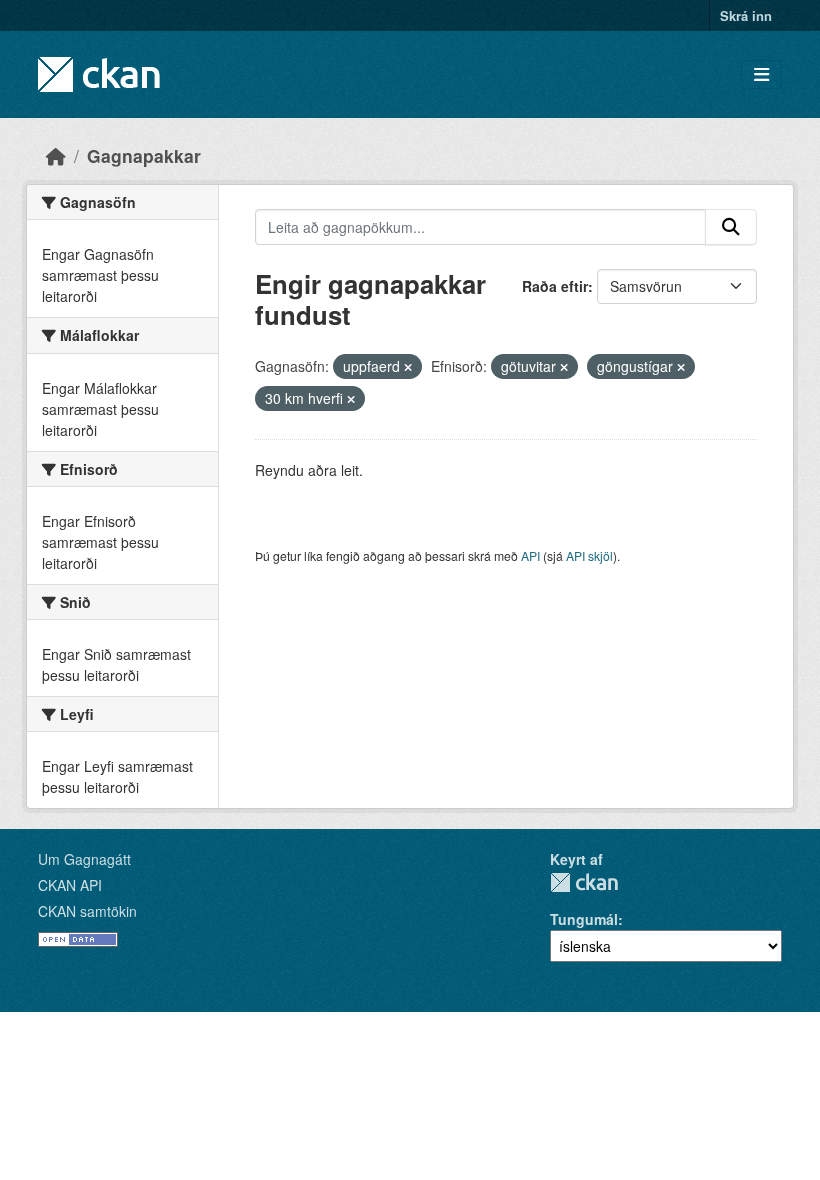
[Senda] (731, 227)
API (530, 555)
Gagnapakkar (144, 155)
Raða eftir (555, 286)
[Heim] (56, 155)
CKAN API (70, 885)
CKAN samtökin (87, 911)
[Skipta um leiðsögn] (761, 74)
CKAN (584, 882)
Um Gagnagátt (84, 859)
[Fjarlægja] (408, 367)
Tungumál (584, 919)
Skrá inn (746, 15)
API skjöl (589, 555)
